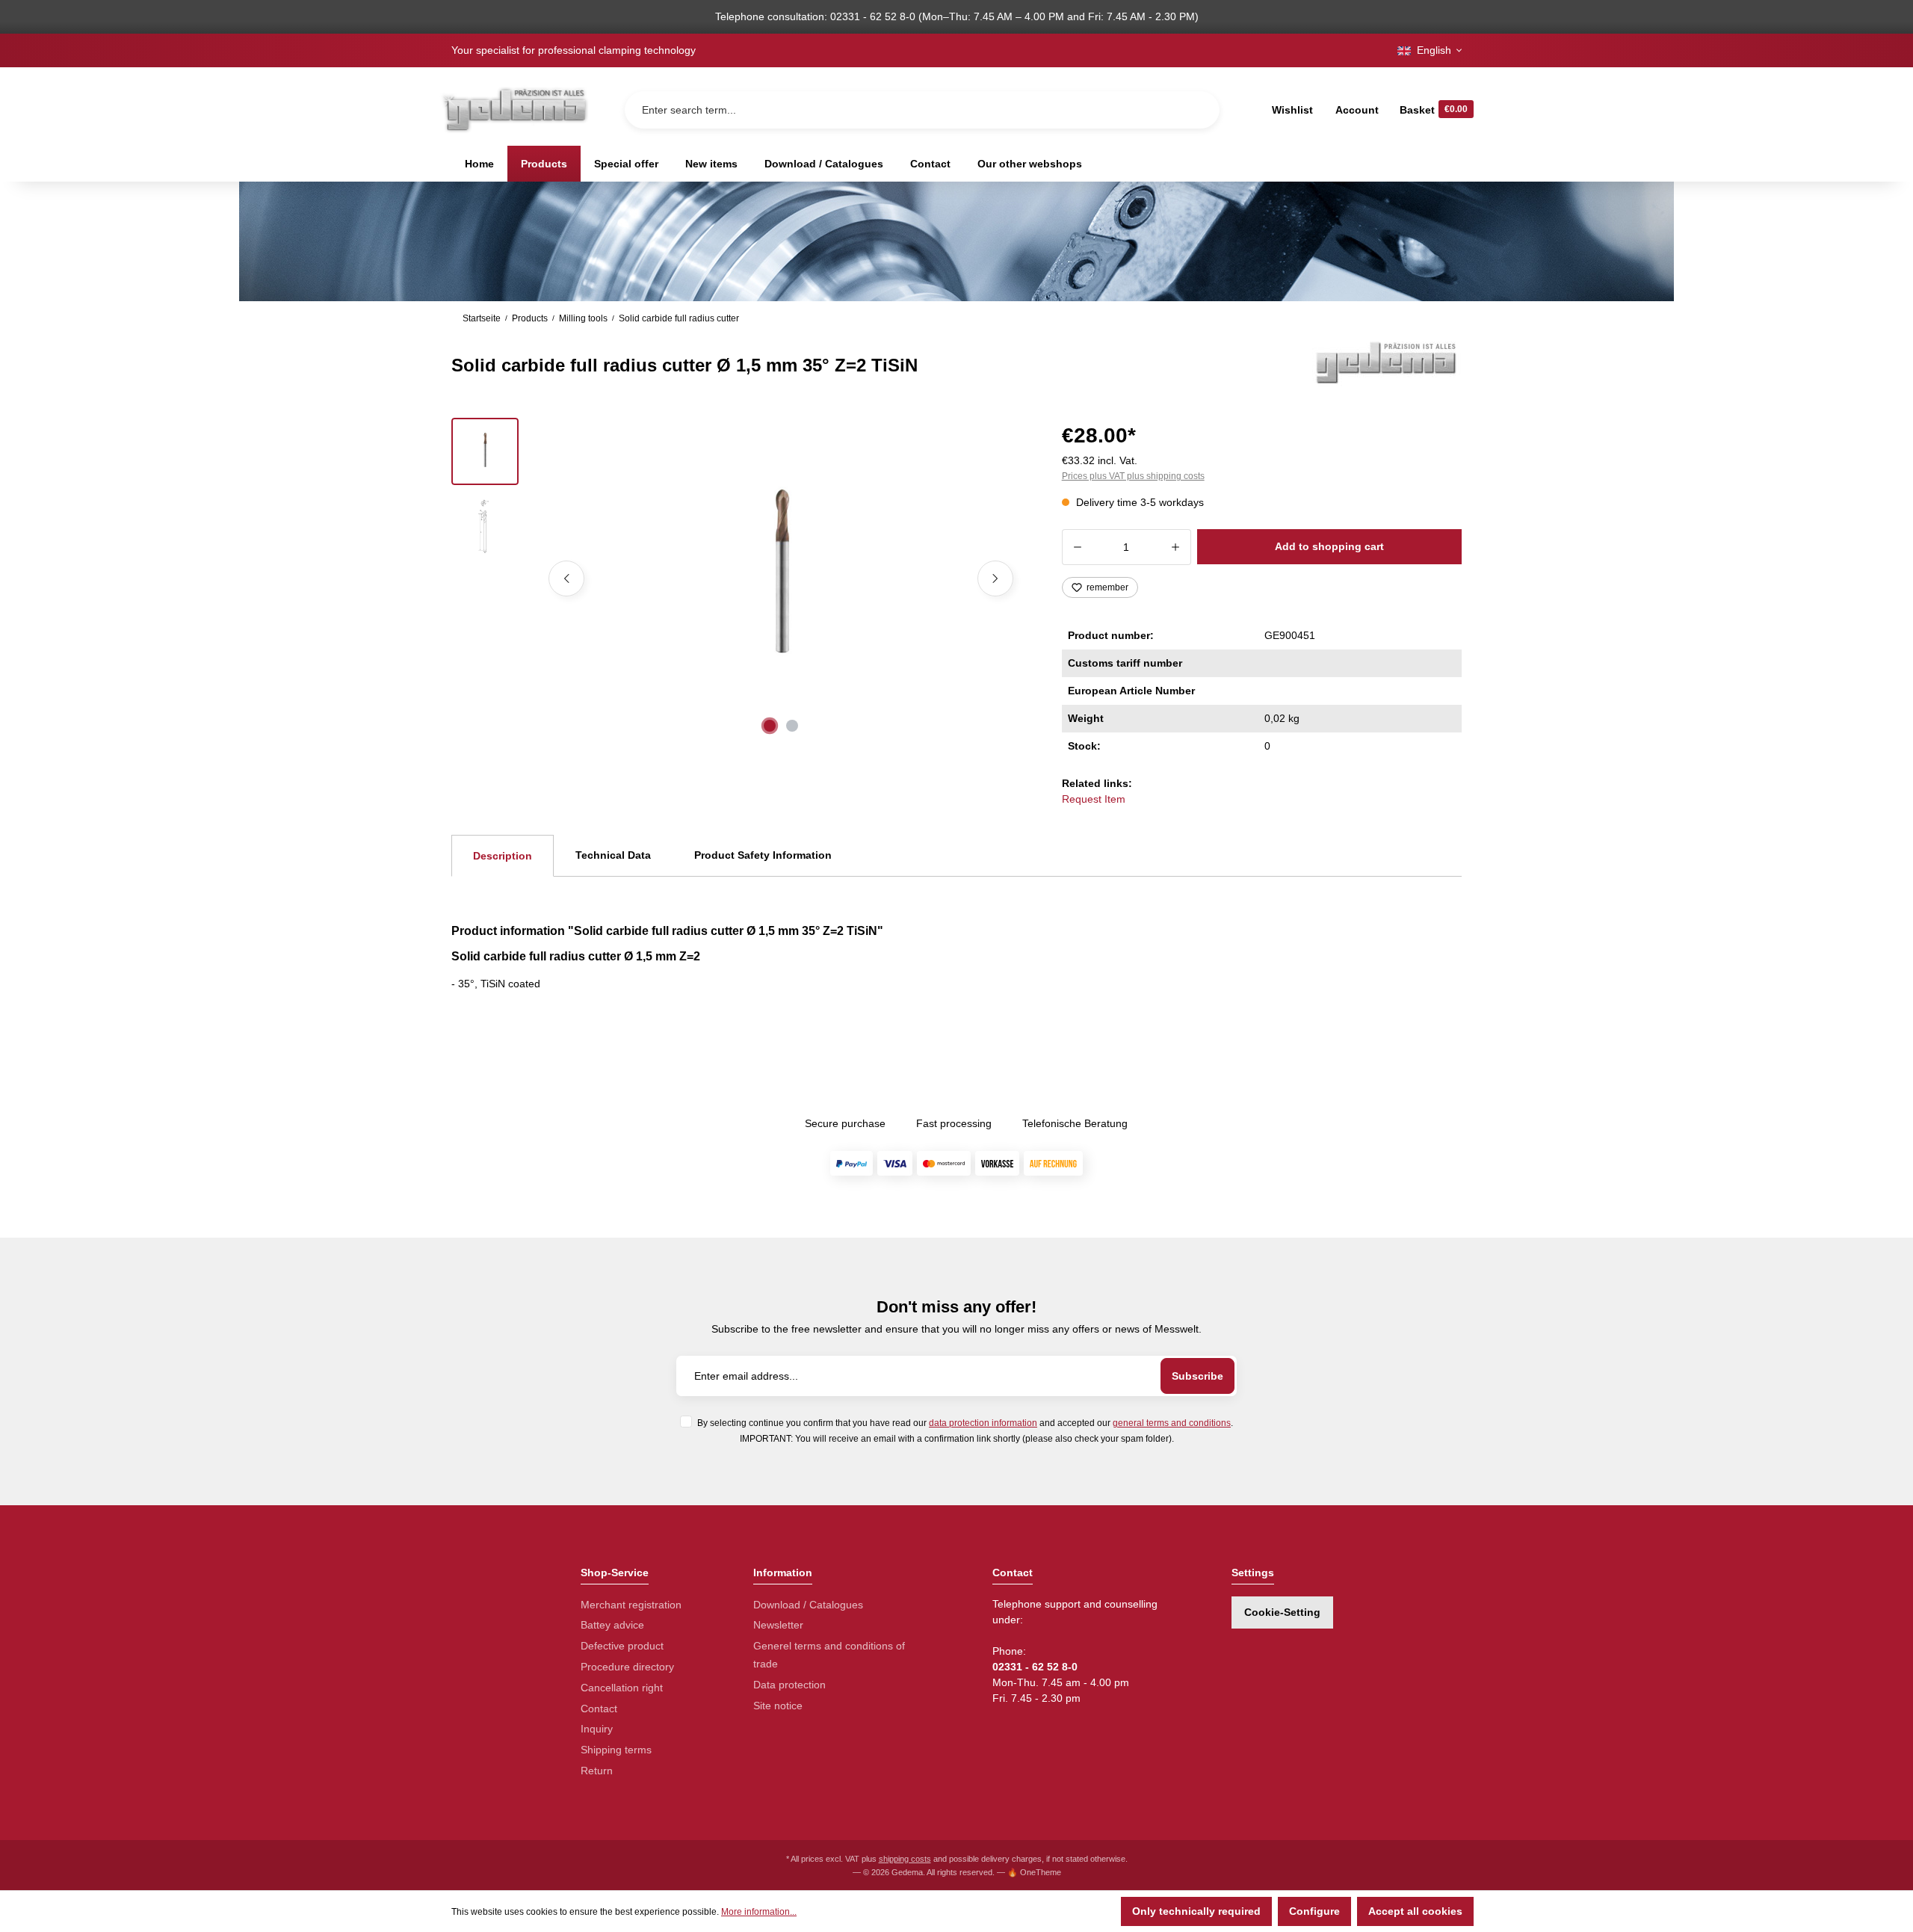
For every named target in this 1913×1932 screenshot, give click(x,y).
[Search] (1196, 110)
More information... (759, 1912)
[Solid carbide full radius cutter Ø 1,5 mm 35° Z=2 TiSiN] (781, 578)
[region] (739, 578)
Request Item (1094, 799)
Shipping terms (616, 1750)
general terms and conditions (1172, 1423)
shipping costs (905, 1859)
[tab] (503, 856)
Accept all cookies (1415, 1911)
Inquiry (597, 1729)
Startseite (482, 318)
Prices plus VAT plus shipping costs (1133, 476)
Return (597, 1771)
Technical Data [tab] (613, 855)
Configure (1314, 1911)
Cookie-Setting (1282, 1612)
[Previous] (566, 578)
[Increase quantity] (1176, 547)
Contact (599, 1709)
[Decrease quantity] (1077, 547)
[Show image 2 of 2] (792, 726)
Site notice (778, 1706)
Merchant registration (631, 1605)
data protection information (983, 1423)
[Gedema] (1387, 362)
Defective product (622, 1646)
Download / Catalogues (808, 1605)
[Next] (995, 578)
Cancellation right (622, 1688)
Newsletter (778, 1625)
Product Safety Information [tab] (763, 855)
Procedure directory (627, 1667)
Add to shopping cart (1329, 546)
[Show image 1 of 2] (770, 726)
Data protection (789, 1685)
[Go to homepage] (514, 109)
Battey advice (612, 1625)
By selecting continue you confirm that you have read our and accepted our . (965, 1423)
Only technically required (1196, 1911)
